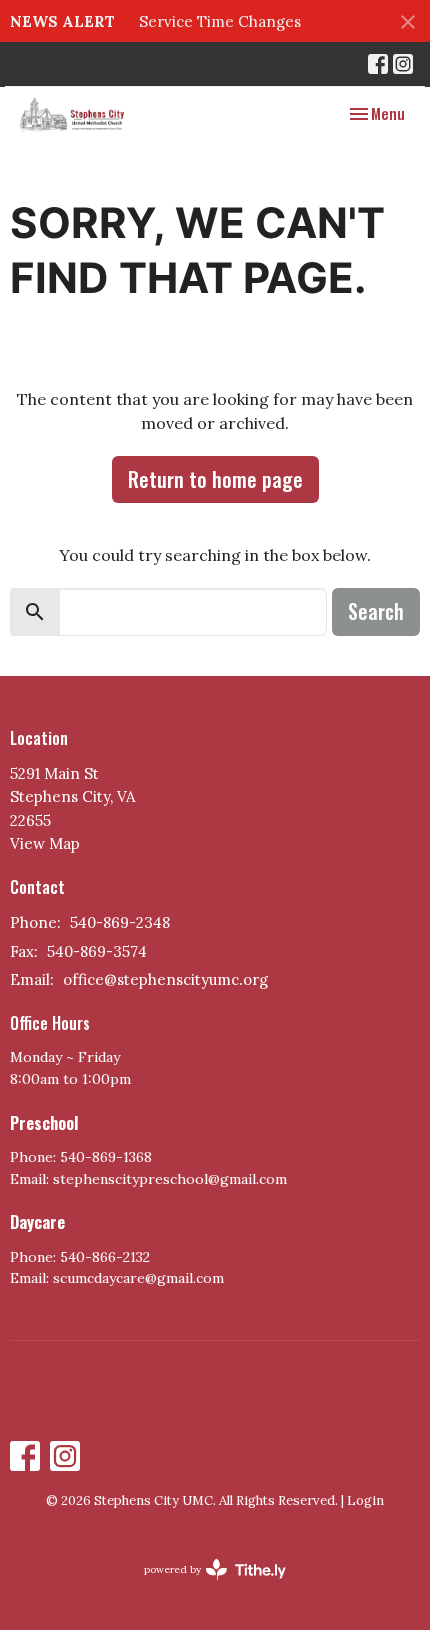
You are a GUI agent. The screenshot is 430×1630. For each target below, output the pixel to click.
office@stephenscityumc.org (165, 979)
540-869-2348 (120, 922)
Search (376, 611)
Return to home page (215, 479)
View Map (45, 843)
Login (365, 1500)
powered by (205, 1586)
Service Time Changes (220, 21)
